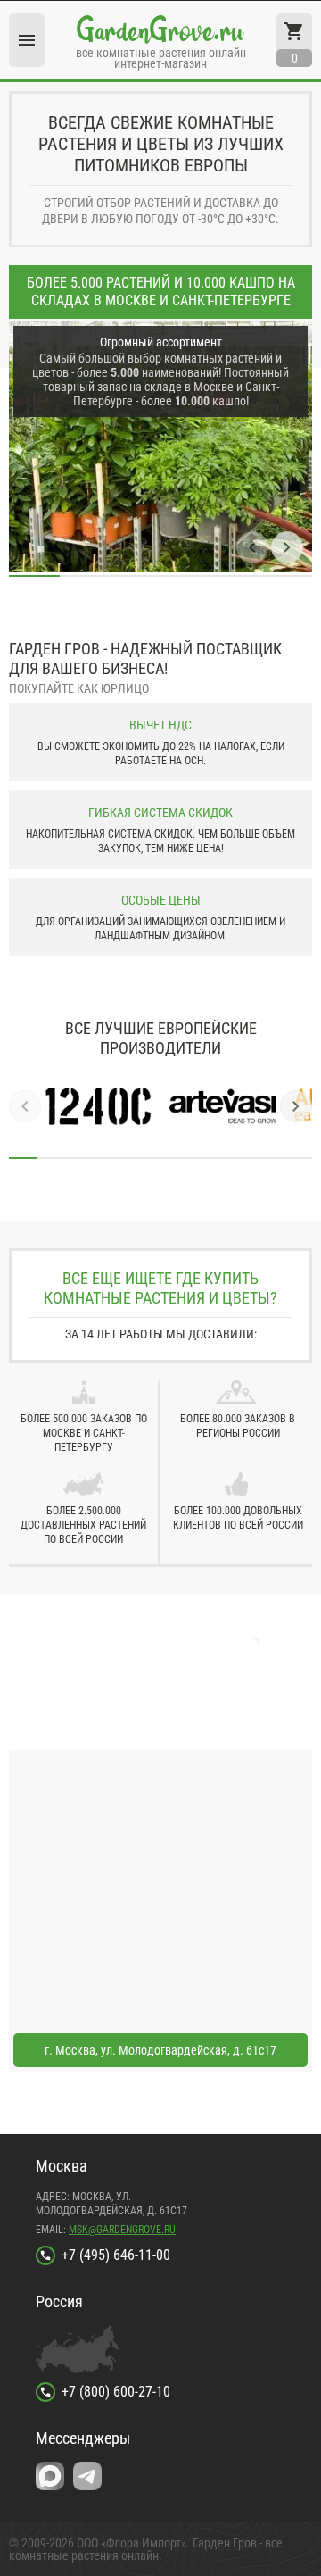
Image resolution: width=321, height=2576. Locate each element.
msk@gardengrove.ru (122, 2230)
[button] (252, 547)
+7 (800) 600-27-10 (116, 2392)
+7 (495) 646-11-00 (116, 2255)
